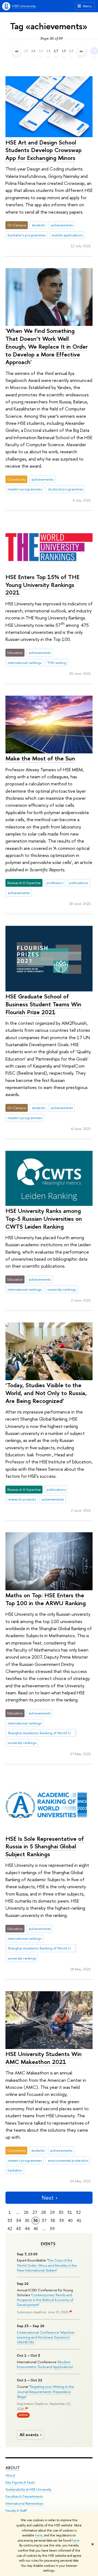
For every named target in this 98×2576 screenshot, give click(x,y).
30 (61, 2212)
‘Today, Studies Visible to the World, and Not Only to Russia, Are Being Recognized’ (46, 1393)
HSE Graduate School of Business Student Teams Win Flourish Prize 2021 (43, 1004)
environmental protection (68, 2160)
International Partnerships (24, 2503)
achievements (62, 225)
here (39, 2535)
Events (48, 2244)
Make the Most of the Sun (40, 758)
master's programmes (25, 489)
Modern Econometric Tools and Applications (45, 2364)
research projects (22, 1499)
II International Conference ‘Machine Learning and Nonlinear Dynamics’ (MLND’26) (46, 2337)
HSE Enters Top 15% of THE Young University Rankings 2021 (42, 585)
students (38, 225)
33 (10, 2220)
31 (70, 2212)
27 (35, 2212)
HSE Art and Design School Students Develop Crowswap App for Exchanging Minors (44, 150)
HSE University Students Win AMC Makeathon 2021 (44, 2058)
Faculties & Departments (24, 2496)
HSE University (24, 6)
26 (26, 2212)
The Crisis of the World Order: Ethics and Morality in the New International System (47, 2265)
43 (19, 2229)
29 (52, 2212)
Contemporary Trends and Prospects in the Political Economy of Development (45, 2300)
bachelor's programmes (27, 235)
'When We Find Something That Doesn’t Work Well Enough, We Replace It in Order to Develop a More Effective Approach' (47, 346)
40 (70, 2220)
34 (19, 2220)
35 (27, 2220)
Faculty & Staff (16, 2511)
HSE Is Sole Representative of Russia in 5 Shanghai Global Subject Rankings (45, 1846)
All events (29, 2435)
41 (79, 2220)
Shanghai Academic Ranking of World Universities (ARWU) (42, 1733)
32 (78, 2212)
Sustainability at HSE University (28, 2489)
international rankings (24, 663)
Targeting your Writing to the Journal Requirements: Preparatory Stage (45, 2391)
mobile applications (67, 235)
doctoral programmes (65, 489)
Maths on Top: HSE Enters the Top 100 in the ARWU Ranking (46, 1599)
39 (62, 2220)
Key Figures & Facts (20, 2482)
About (13, 2468)
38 (53, 2220)
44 (27, 2229)
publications (78, 883)
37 (44, 2220)
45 (36, 2229)
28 (44, 2212)
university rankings (62, 1289)
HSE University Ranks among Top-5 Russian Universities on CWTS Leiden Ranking (44, 1218)
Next (48, 2198)
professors (55, 883)
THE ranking (57, 663)
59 (52, 2229)
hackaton (15, 2170)
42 (10, 2229)
